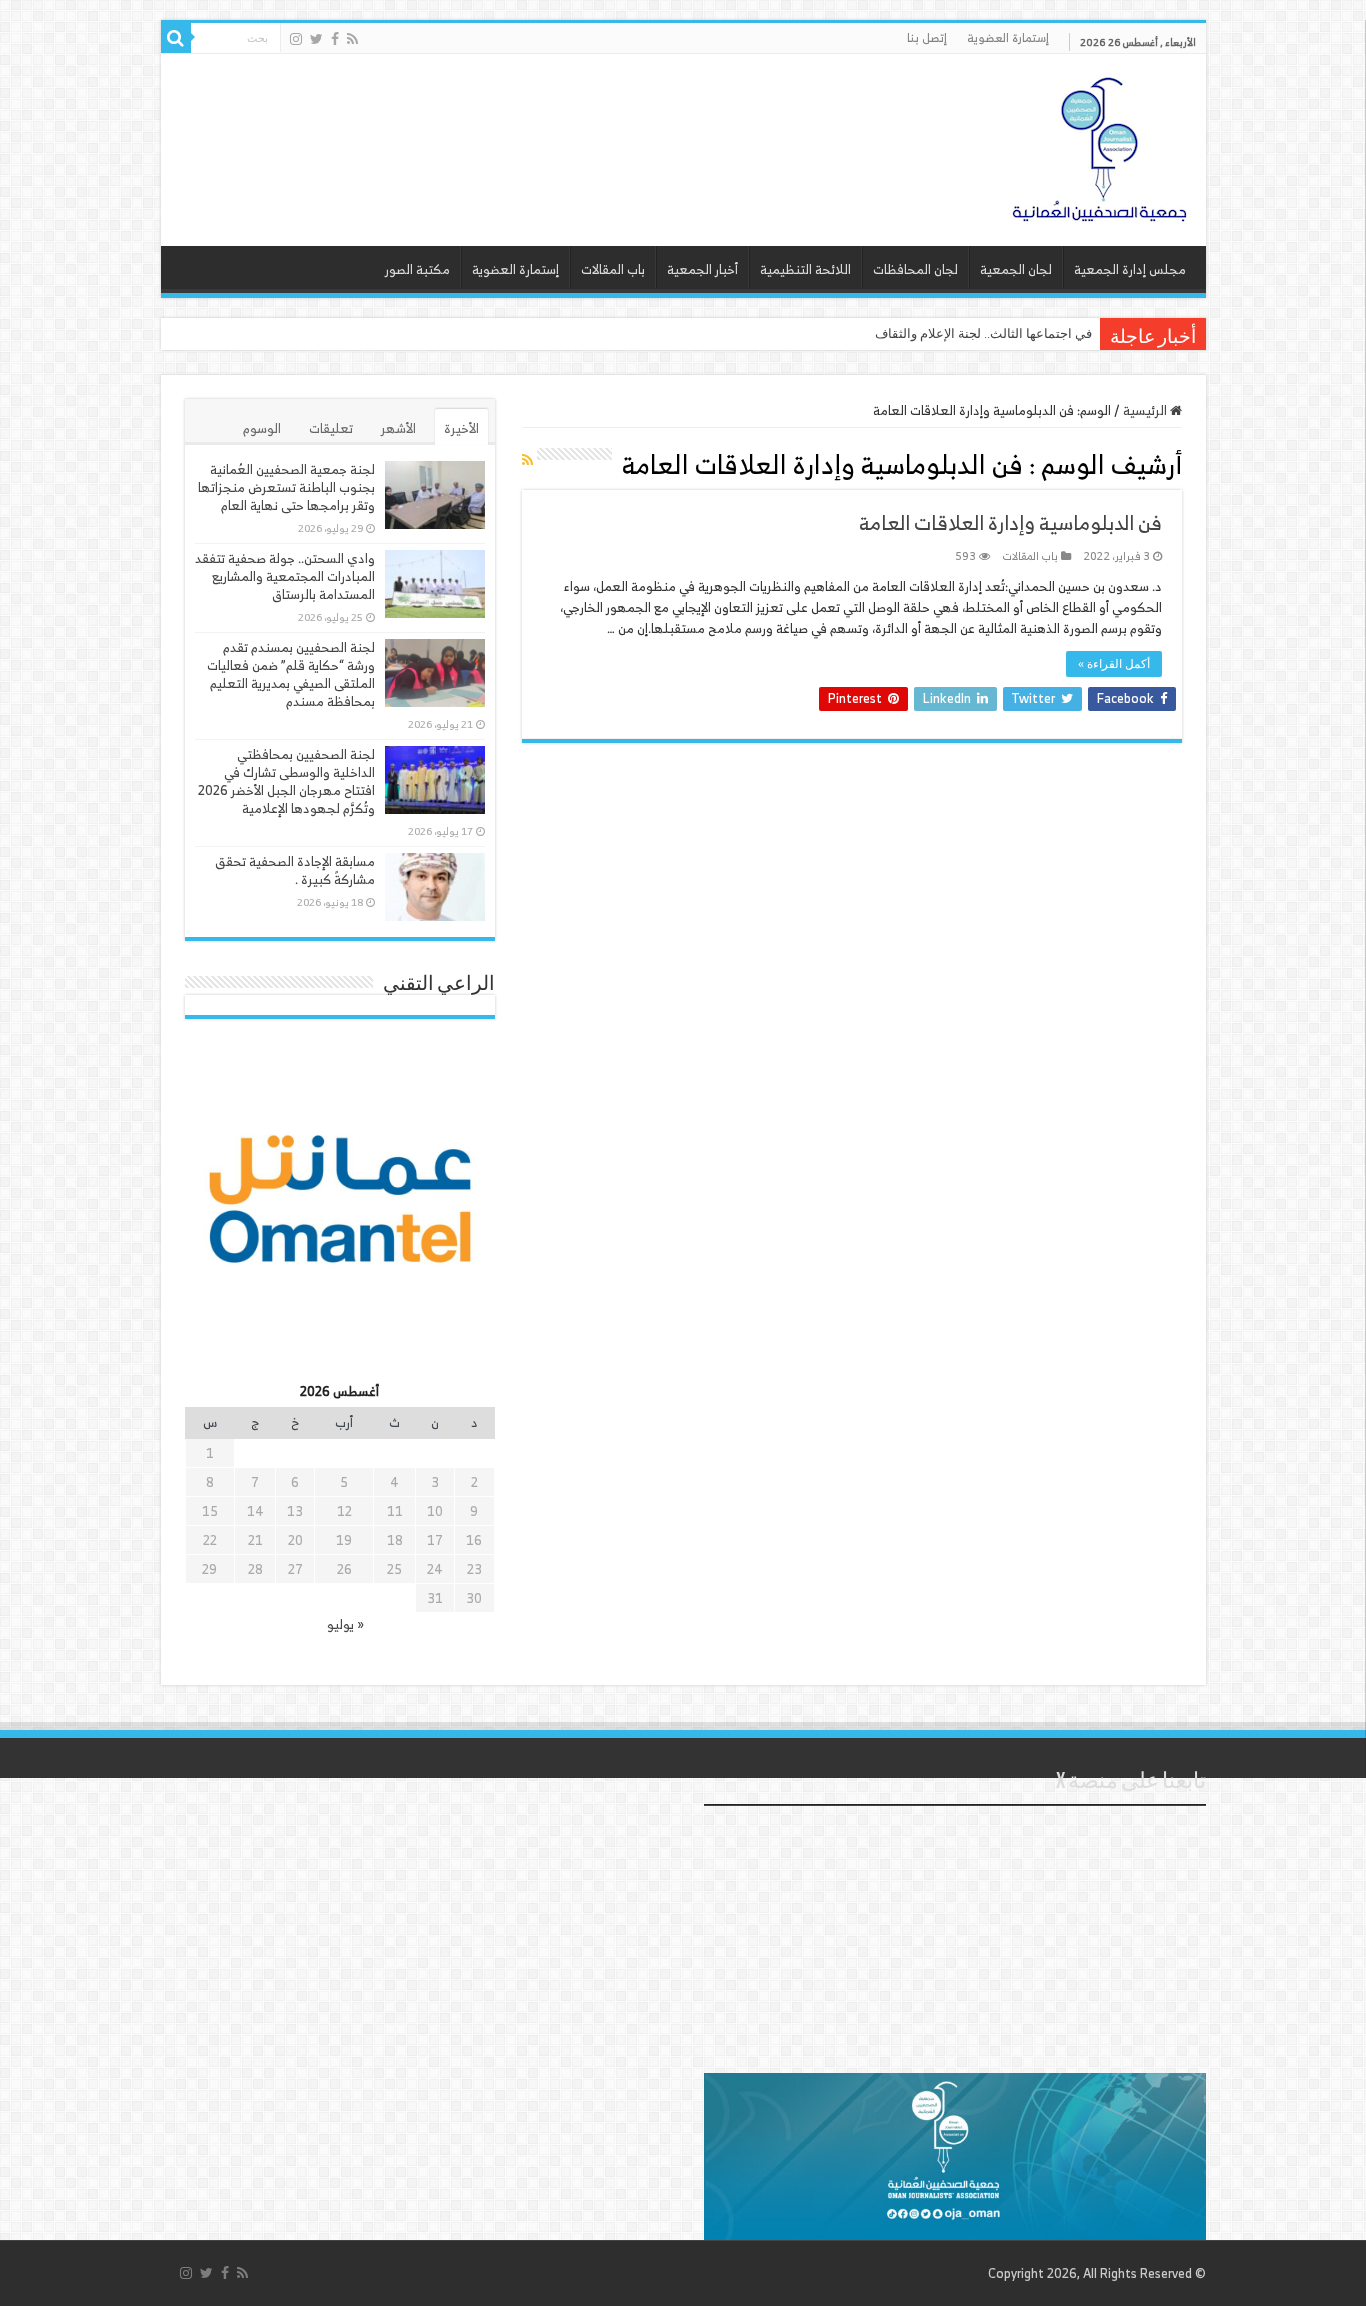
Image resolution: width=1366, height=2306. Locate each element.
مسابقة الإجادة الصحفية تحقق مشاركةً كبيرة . (295, 870)
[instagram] (296, 39)
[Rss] (352, 39)
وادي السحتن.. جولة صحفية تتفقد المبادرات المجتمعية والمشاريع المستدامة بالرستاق (285, 576)
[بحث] (176, 38)
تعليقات (331, 428)
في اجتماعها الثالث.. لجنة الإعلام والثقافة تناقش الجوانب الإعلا (926, 333)
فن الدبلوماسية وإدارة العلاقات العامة (1010, 522)
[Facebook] (335, 39)
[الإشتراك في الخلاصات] (527, 459)
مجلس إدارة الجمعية (1130, 269)
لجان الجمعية (1016, 269)
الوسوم (262, 428)
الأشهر (398, 428)
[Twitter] (316, 39)
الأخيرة (461, 428)
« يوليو (345, 1624)
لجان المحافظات (915, 269)
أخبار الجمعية (702, 269)
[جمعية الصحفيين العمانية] (1100, 145)
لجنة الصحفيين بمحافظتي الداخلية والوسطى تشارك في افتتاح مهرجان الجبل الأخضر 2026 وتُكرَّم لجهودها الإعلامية (286, 781)
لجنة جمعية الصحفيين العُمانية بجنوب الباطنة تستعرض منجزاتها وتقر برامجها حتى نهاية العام (286, 487)
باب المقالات (613, 269)
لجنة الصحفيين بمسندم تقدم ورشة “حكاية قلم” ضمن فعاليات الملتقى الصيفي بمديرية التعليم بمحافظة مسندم (291, 674)
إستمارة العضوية (1008, 37)
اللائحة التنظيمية (805, 269)
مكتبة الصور (417, 269)
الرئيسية (1146, 410)
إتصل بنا (927, 37)
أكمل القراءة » (1114, 664)
